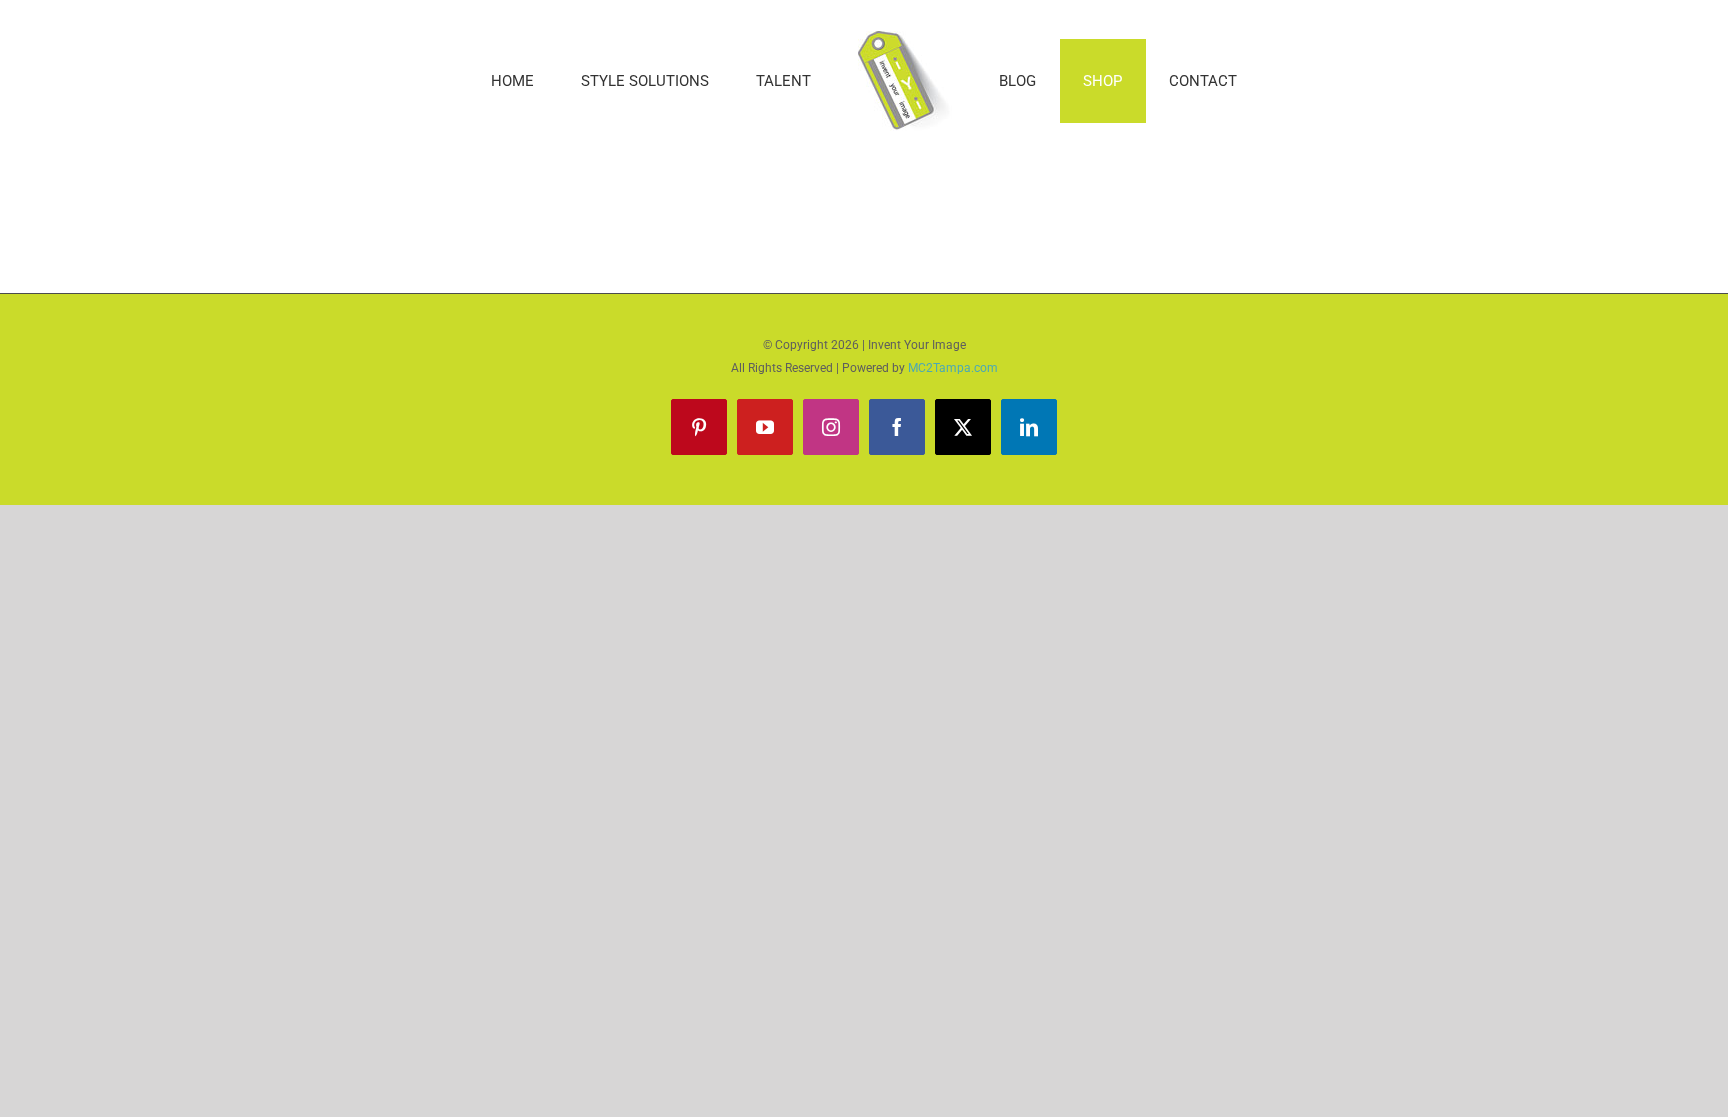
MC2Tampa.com (953, 368)
